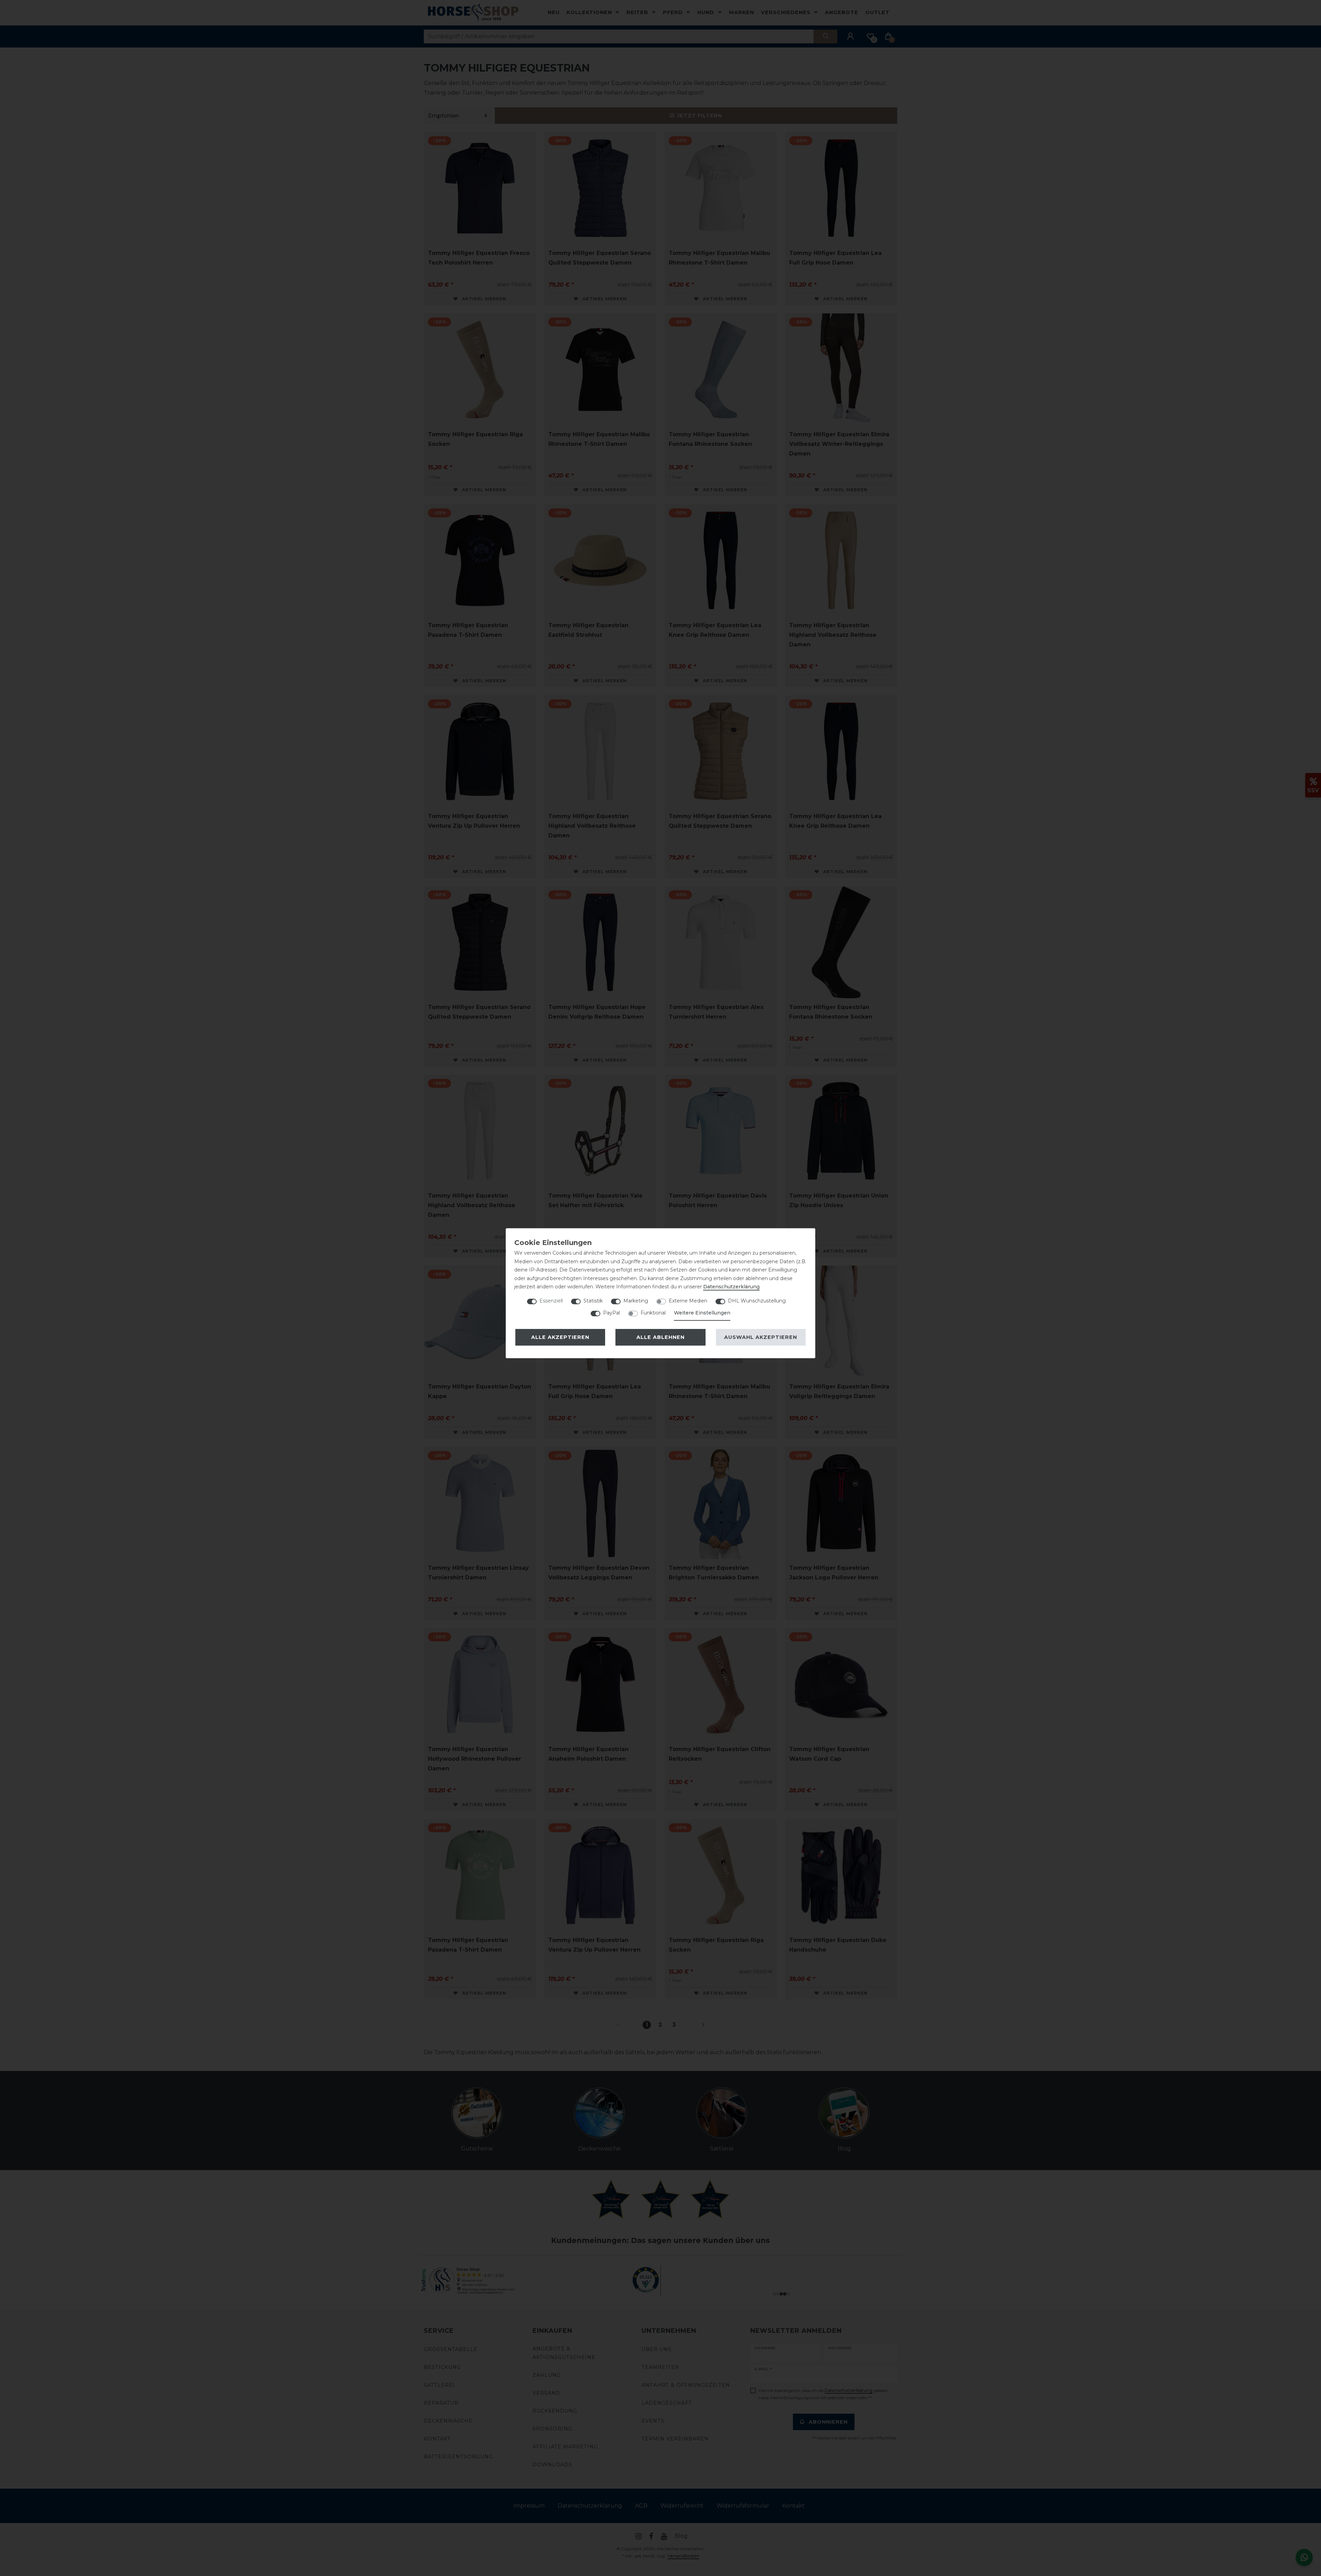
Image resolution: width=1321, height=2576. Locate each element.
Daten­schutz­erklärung (731, 1287)
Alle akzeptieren (560, 1337)
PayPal (611, 1313)
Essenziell (551, 1301)
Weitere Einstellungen (702, 1313)
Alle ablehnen (660, 1337)
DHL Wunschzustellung (757, 1301)
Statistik (593, 1301)
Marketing (636, 1301)
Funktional (653, 1313)
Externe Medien (688, 1301)
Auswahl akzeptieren (761, 1337)
